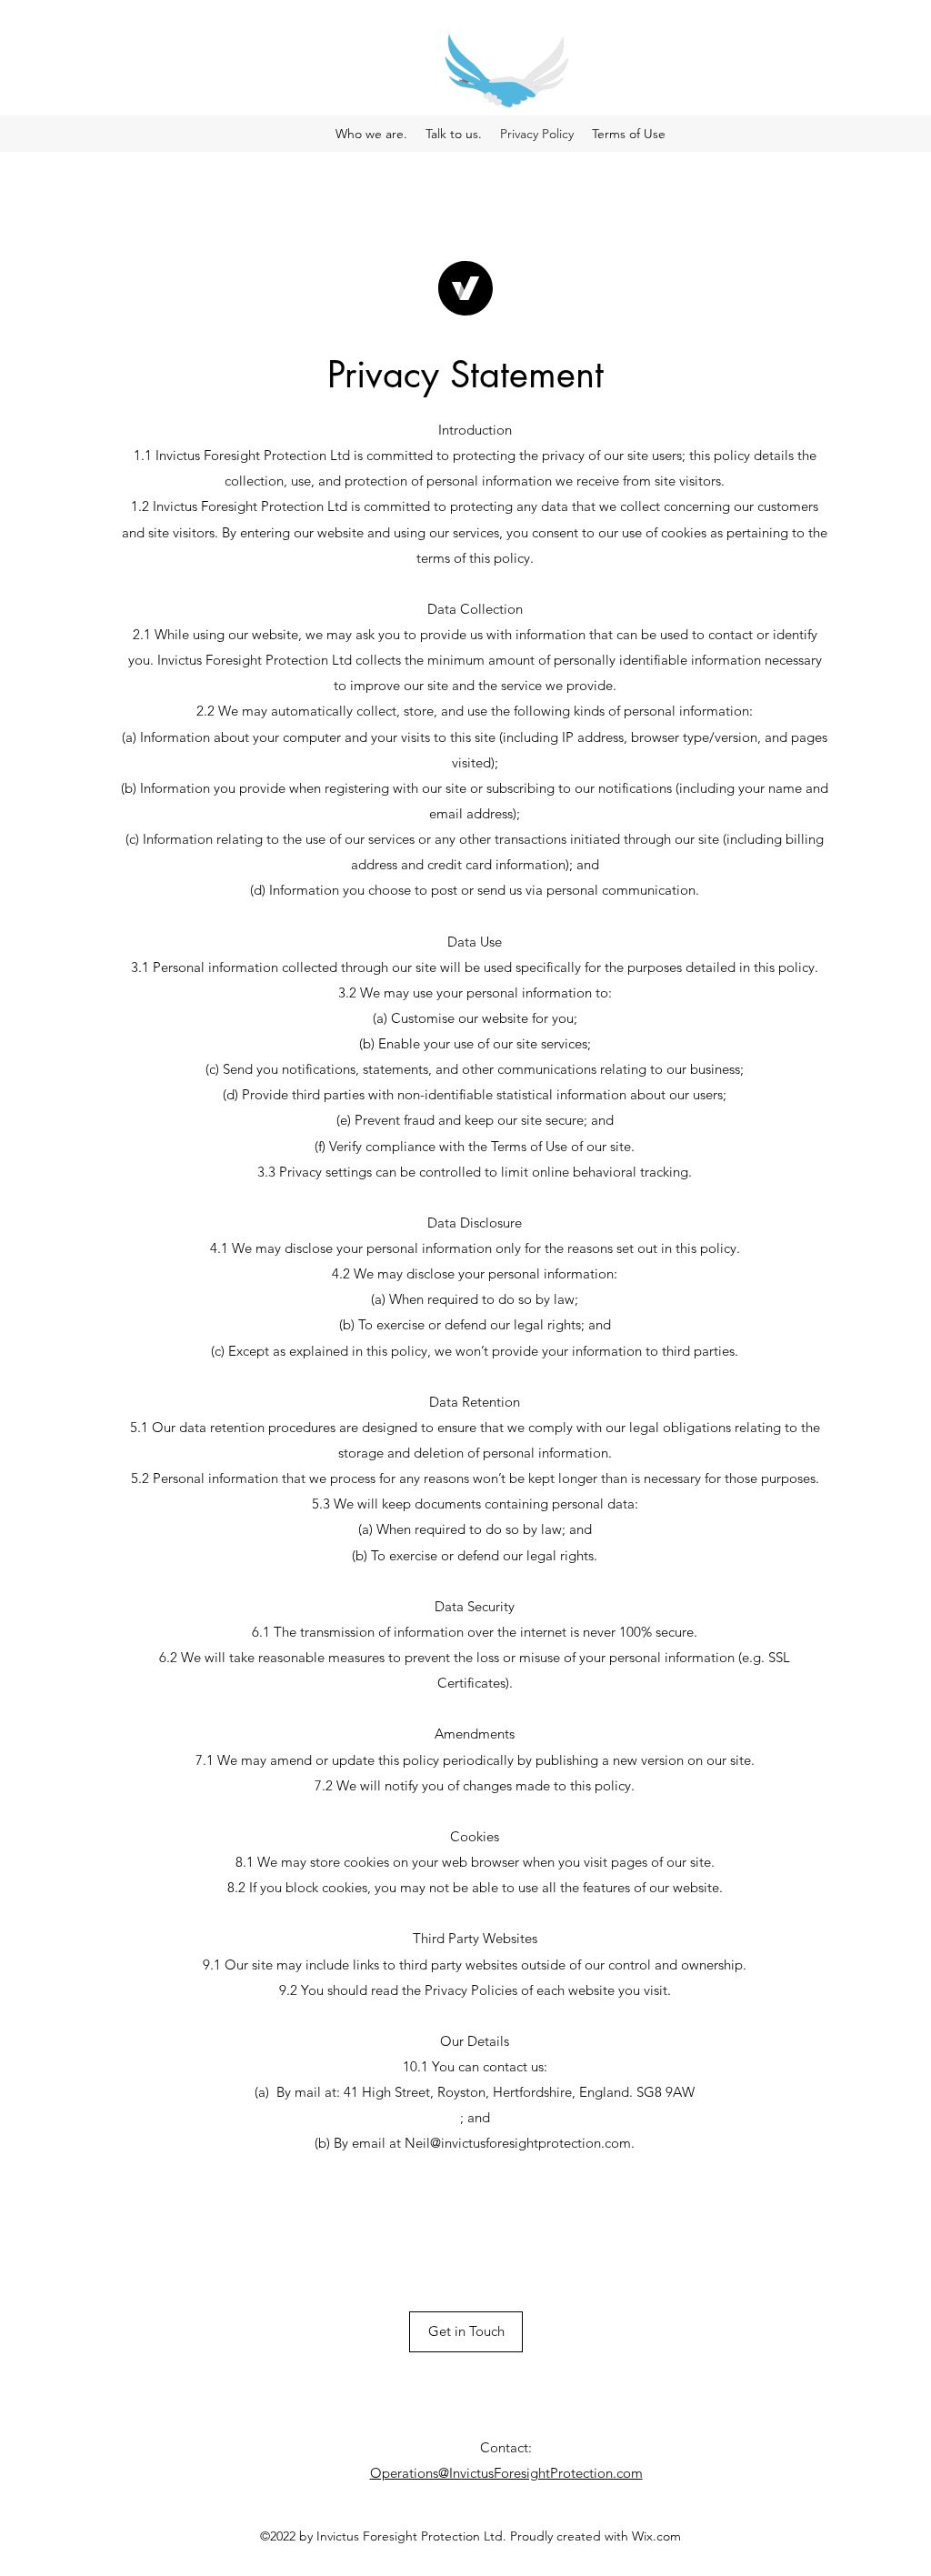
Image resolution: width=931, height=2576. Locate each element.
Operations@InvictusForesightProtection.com (506, 2473)
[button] (466, 2332)
